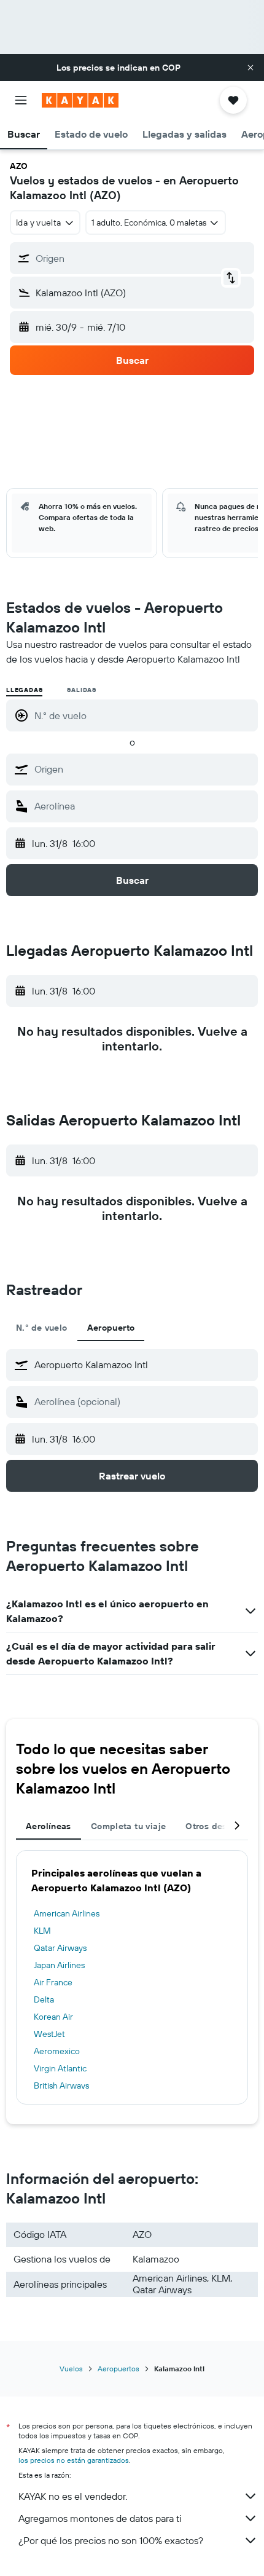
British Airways (61, 2086)
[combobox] (143, 769)
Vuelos (71, 2369)
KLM (42, 1931)
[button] (250, 68)
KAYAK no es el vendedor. (73, 2496)
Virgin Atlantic (60, 2068)
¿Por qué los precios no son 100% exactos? (111, 2540)
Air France (53, 1982)
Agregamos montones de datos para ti (100, 2518)
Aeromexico (57, 2051)
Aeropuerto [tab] (111, 1328)
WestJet (49, 2034)
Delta (44, 1999)
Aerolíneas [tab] (49, 1826)
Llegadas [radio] (24, 690)
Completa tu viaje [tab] (128, 1826)
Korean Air (53, 2017)
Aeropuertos (118, 2369)
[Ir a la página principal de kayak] (80, 100)
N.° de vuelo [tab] (42, 1328)
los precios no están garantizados (74, 2460)
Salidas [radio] (82, 690)
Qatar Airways (60, 1948)
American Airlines (67, 1913)
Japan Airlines (59, 1965)
